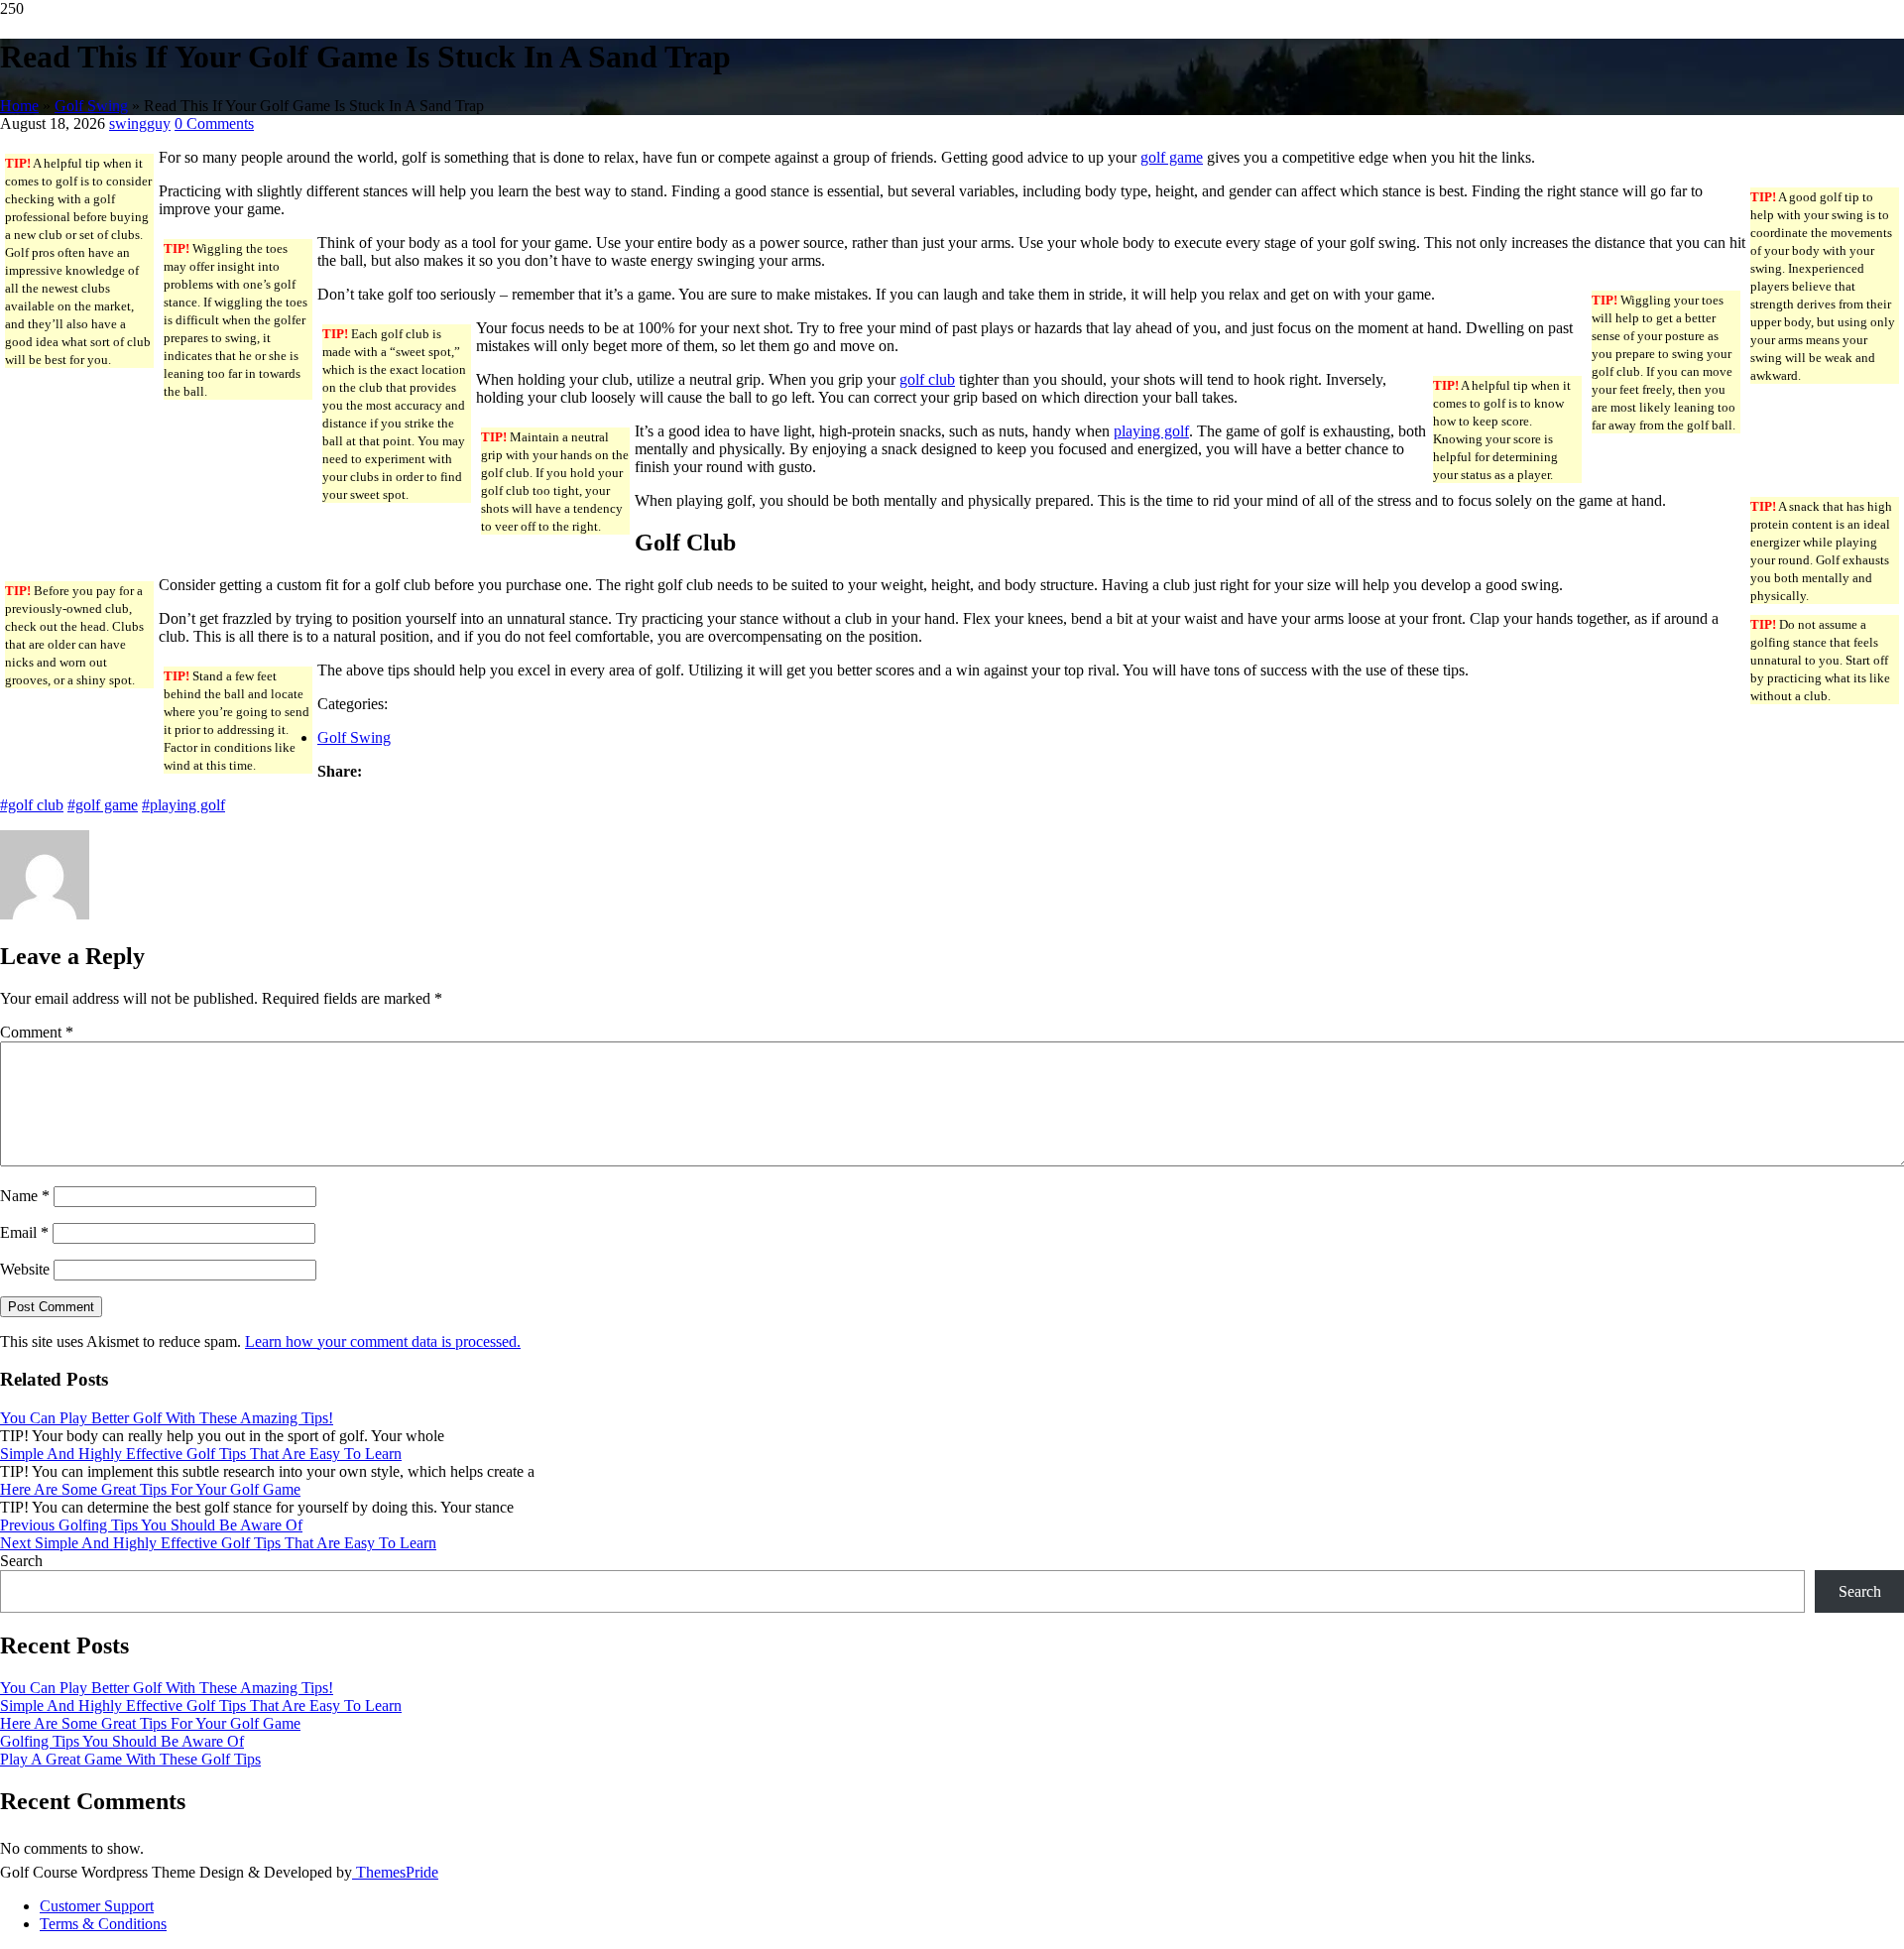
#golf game (103, 805)
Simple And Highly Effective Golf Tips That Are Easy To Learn (201, 1454)
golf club (927, 379)
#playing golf (183, 805)
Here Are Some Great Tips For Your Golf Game (150, 1489)
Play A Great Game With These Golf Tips (130, 1759)
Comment (37, 1032)
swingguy (140, 123)
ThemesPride (395, 1872)
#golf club (32, 805)
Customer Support (97, 1906)
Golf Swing (91, 106)
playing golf (1151, 431)
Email (24, 1232)
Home (19, 106)
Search (21, 1561)
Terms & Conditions (103, 1924)
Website (25, 1269)
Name (25, 1196)
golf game (1172, 157)
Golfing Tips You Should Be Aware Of (122, 1741)
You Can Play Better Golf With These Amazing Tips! (167, 1418)
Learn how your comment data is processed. (383, 1341)
